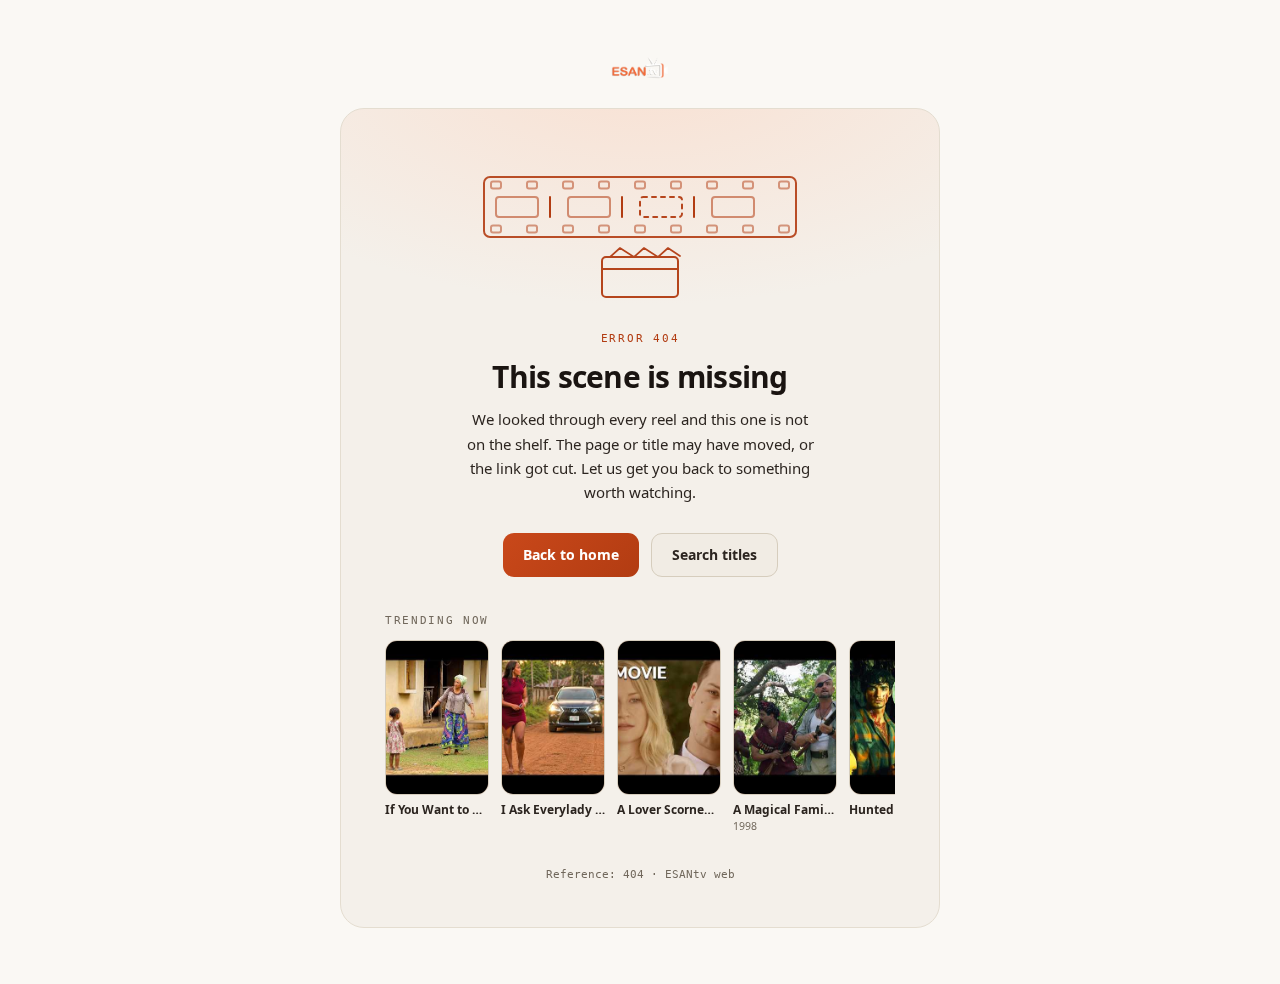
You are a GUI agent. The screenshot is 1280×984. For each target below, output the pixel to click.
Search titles (714, 554)
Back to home (571, 554)
